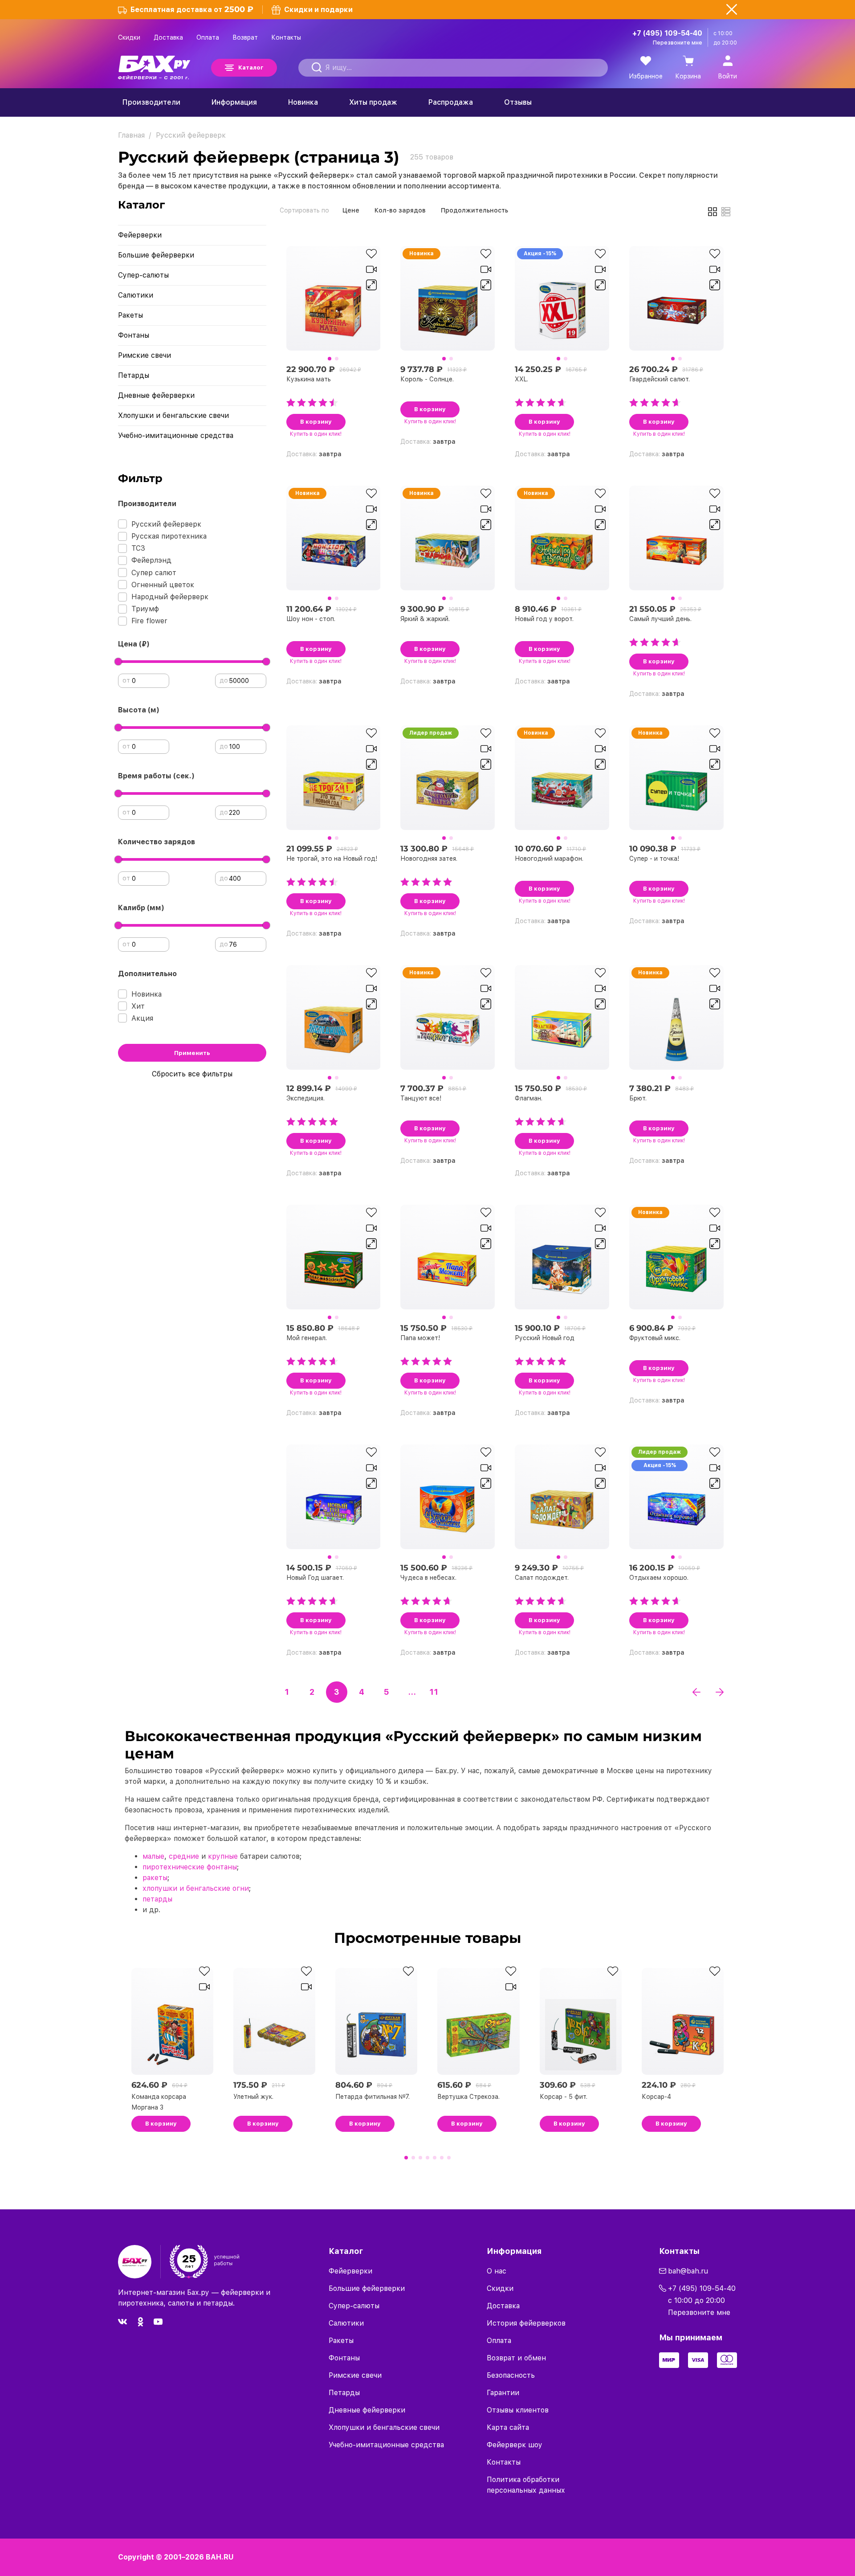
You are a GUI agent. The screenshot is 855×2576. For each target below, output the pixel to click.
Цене (351, 210)
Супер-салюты (143, 275)
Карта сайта (508, 2427)
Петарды (134, 375)
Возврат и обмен (516, 2358)
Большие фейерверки (156, 255)
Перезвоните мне (678, 43)
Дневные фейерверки (156, 395)
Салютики (136, 295)
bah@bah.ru (688, 2271)
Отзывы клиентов (518, 2410)
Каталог (251, 67)
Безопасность (511, 2375)
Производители (151, 102)
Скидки (129, 37)
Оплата (208, 37)
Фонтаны (134, 335)
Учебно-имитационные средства (176, 435)
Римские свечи (145, 355)
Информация (234, 102)
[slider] (118, 662)
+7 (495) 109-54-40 (667, 33)
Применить (192, 1053)
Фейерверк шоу (515, 2445)
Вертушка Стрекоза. (468, 2097)
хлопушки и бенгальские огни (196, 1888)
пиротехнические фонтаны (190, 1867)
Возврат (245, 37)
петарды (157, 1899)
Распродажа (451, 102)
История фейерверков (526, 2323)
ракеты (155, 1878)
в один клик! (316, 434)
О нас (497, 2271)
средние (184, 1856)
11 (434, 1692)
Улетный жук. (253, 2097)
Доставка (168, 37)
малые (153, 1856)
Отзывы (518, 102)
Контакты (286, 37)
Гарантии (503, 2393)
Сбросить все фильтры (192, 1074)
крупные (223, 1856)
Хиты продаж (373, 102)
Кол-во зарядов (400, 210)
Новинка (303, 102)
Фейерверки (140, 235)
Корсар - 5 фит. (564, 2097)
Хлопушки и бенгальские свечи (173, 415)
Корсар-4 (656, 2097)
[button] (330, 359)
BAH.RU (220, 2557)
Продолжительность (474, 210)
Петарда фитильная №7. (373, 2097)
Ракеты (130, 315)
